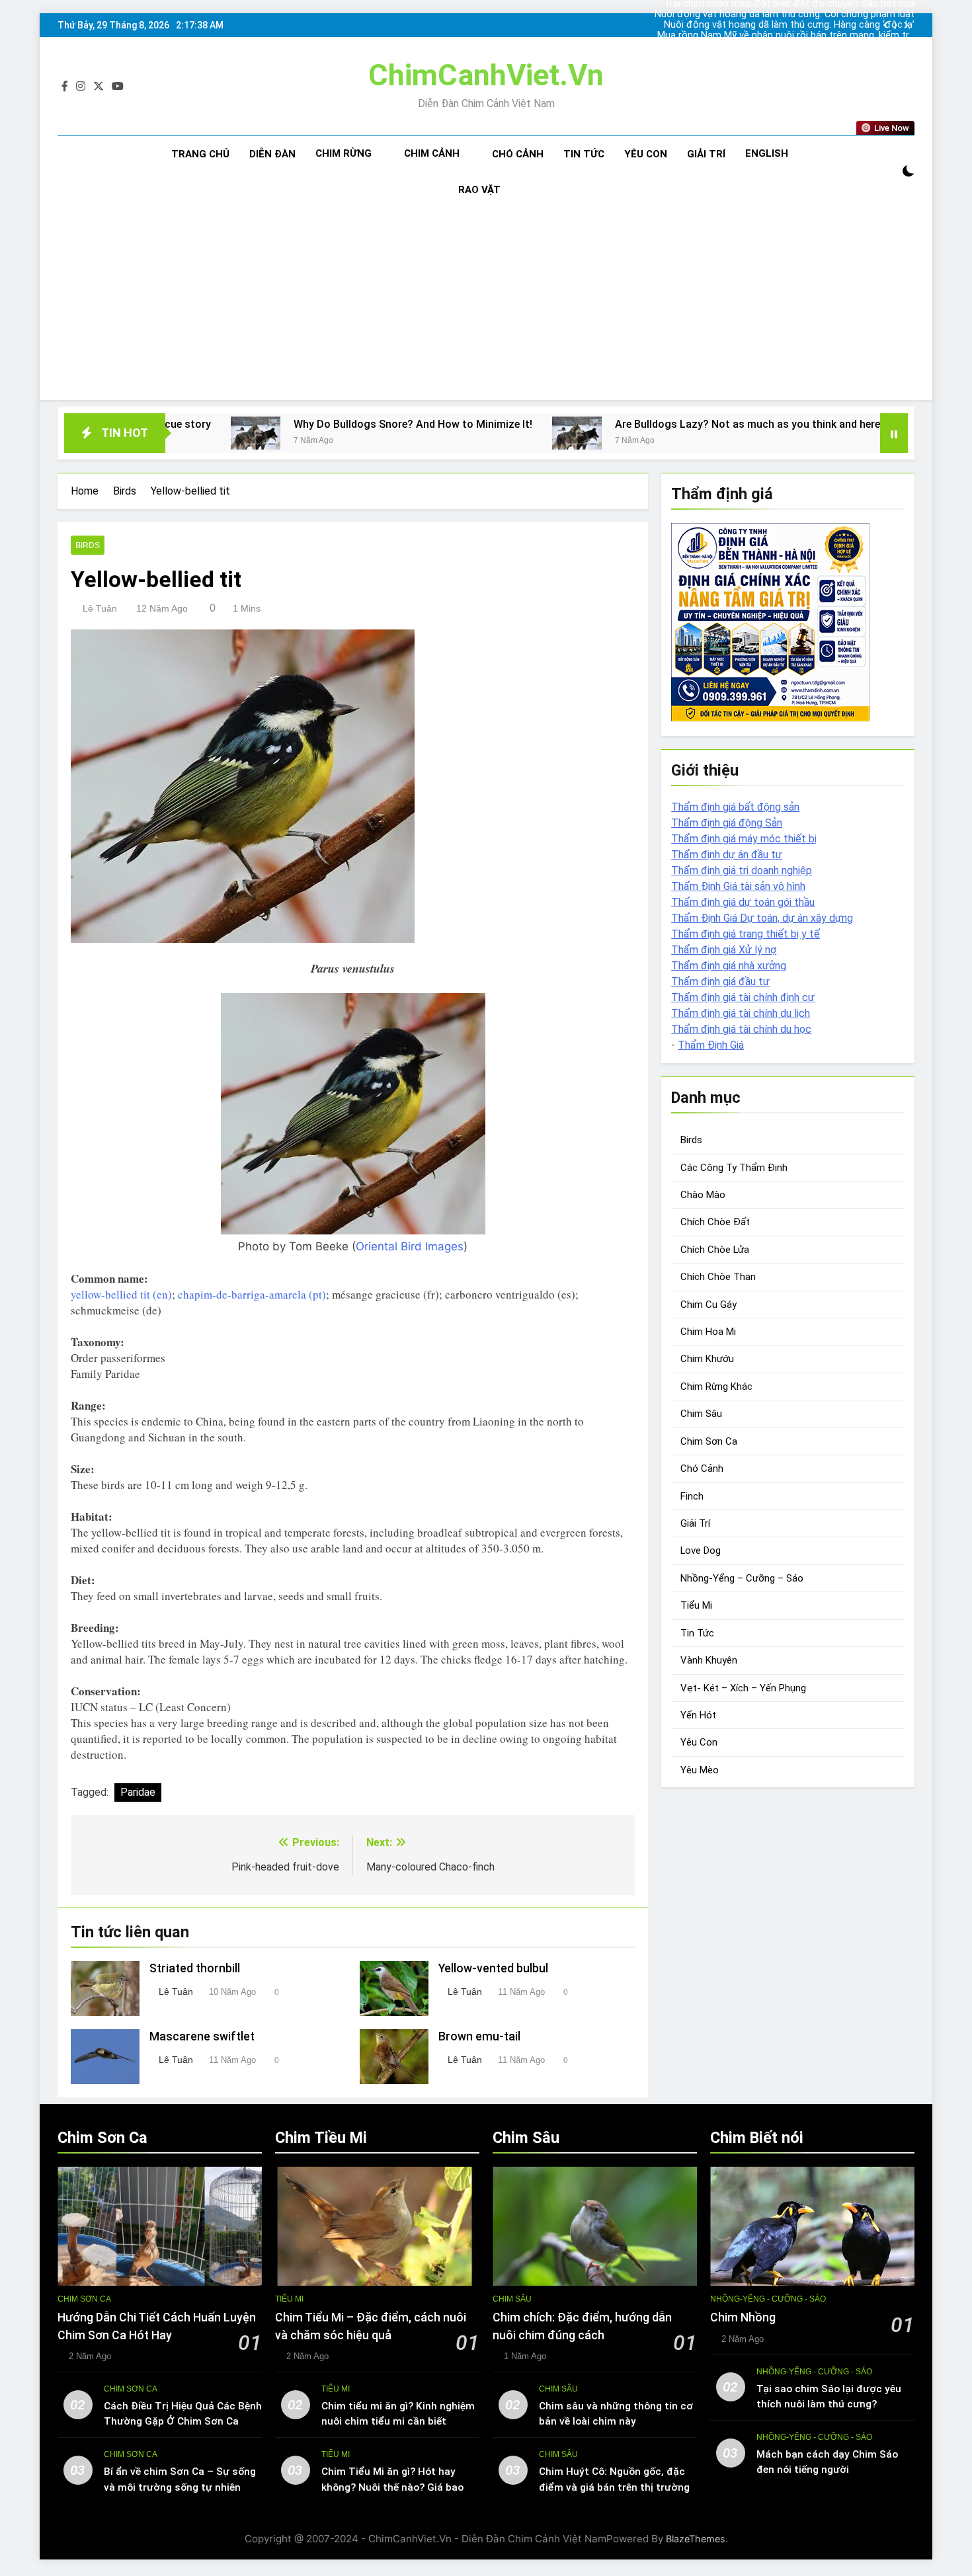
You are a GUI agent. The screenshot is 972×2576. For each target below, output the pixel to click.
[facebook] (65, 87)
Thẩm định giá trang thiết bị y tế (746, 934)
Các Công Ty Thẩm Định (734, 1167)
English (767, 153)
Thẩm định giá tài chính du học (741, 1029)
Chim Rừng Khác (716, 1387)
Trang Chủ (200, 154)
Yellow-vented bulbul (493, 1968)
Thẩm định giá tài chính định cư (743, 997)
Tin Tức (584, 154)
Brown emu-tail (479, 2036)
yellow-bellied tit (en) (121, 1294)
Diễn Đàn (272, 154)
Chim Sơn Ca (709, 1441)
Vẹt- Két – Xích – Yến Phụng (743, 1687)
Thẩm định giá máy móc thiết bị (744, 839)
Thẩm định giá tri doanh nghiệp (742, 870)
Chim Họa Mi (708, 1332)
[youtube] (118, 87)
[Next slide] (906, 25)
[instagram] (81, 87)
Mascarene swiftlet (202, 2036)
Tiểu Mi (696, 1605)
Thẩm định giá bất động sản (735, 807)
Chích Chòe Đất (715, 1222)
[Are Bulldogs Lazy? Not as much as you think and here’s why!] (422, 433)
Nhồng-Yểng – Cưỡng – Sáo (742, 1578)
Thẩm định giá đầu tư (720, 982)
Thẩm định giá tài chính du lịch (741, 1013)
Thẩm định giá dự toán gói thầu (743, 902)
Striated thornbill (195, 1968)
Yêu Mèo (700, 1770)
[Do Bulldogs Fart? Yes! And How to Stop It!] (801, 433)
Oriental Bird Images (410, 1246)
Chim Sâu (701, 1414)
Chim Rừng (344, 153)
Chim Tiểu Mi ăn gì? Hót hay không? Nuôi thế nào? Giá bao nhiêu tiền (392, 2487)
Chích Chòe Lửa (715, 1250)
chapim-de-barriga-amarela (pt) (252, 1294)
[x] (99, 87)
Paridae (138, 1792)
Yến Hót (698, 1715)
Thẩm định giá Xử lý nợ (724, 950)
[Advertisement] (486, 307)
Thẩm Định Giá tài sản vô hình (738, 886)
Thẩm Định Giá (711, 1045)
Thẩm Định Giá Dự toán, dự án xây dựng (762, 918)
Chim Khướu (707, 1359)
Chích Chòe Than (718, 1277)
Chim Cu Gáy (709, 1305)
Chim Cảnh (432, 153)
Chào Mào (703, 1195)
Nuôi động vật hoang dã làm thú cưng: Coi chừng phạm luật (808, 46)
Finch (692, 1496)
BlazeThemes (696, 2539)
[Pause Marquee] (894, 433)
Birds (88, 545)
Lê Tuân (100, 608)
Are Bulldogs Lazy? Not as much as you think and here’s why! (608, 424)
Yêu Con (646, 154)
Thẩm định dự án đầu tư (727, 855)
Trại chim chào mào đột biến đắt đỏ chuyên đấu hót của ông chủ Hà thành (807, 36)
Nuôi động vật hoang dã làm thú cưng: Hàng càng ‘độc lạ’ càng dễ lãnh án (806, 15)
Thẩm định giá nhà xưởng (729, 966)
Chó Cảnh (518, 154)
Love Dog (701, 1550)
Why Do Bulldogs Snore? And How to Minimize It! (258, 424)
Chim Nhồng (743, 2317)
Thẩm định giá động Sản (727, 823)
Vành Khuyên (709, 1660)
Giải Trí (706, 154)
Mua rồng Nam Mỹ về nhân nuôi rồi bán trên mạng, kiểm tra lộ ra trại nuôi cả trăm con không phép (805, 25)
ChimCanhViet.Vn (486, 75)
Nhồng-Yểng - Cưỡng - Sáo (768, 2299)
